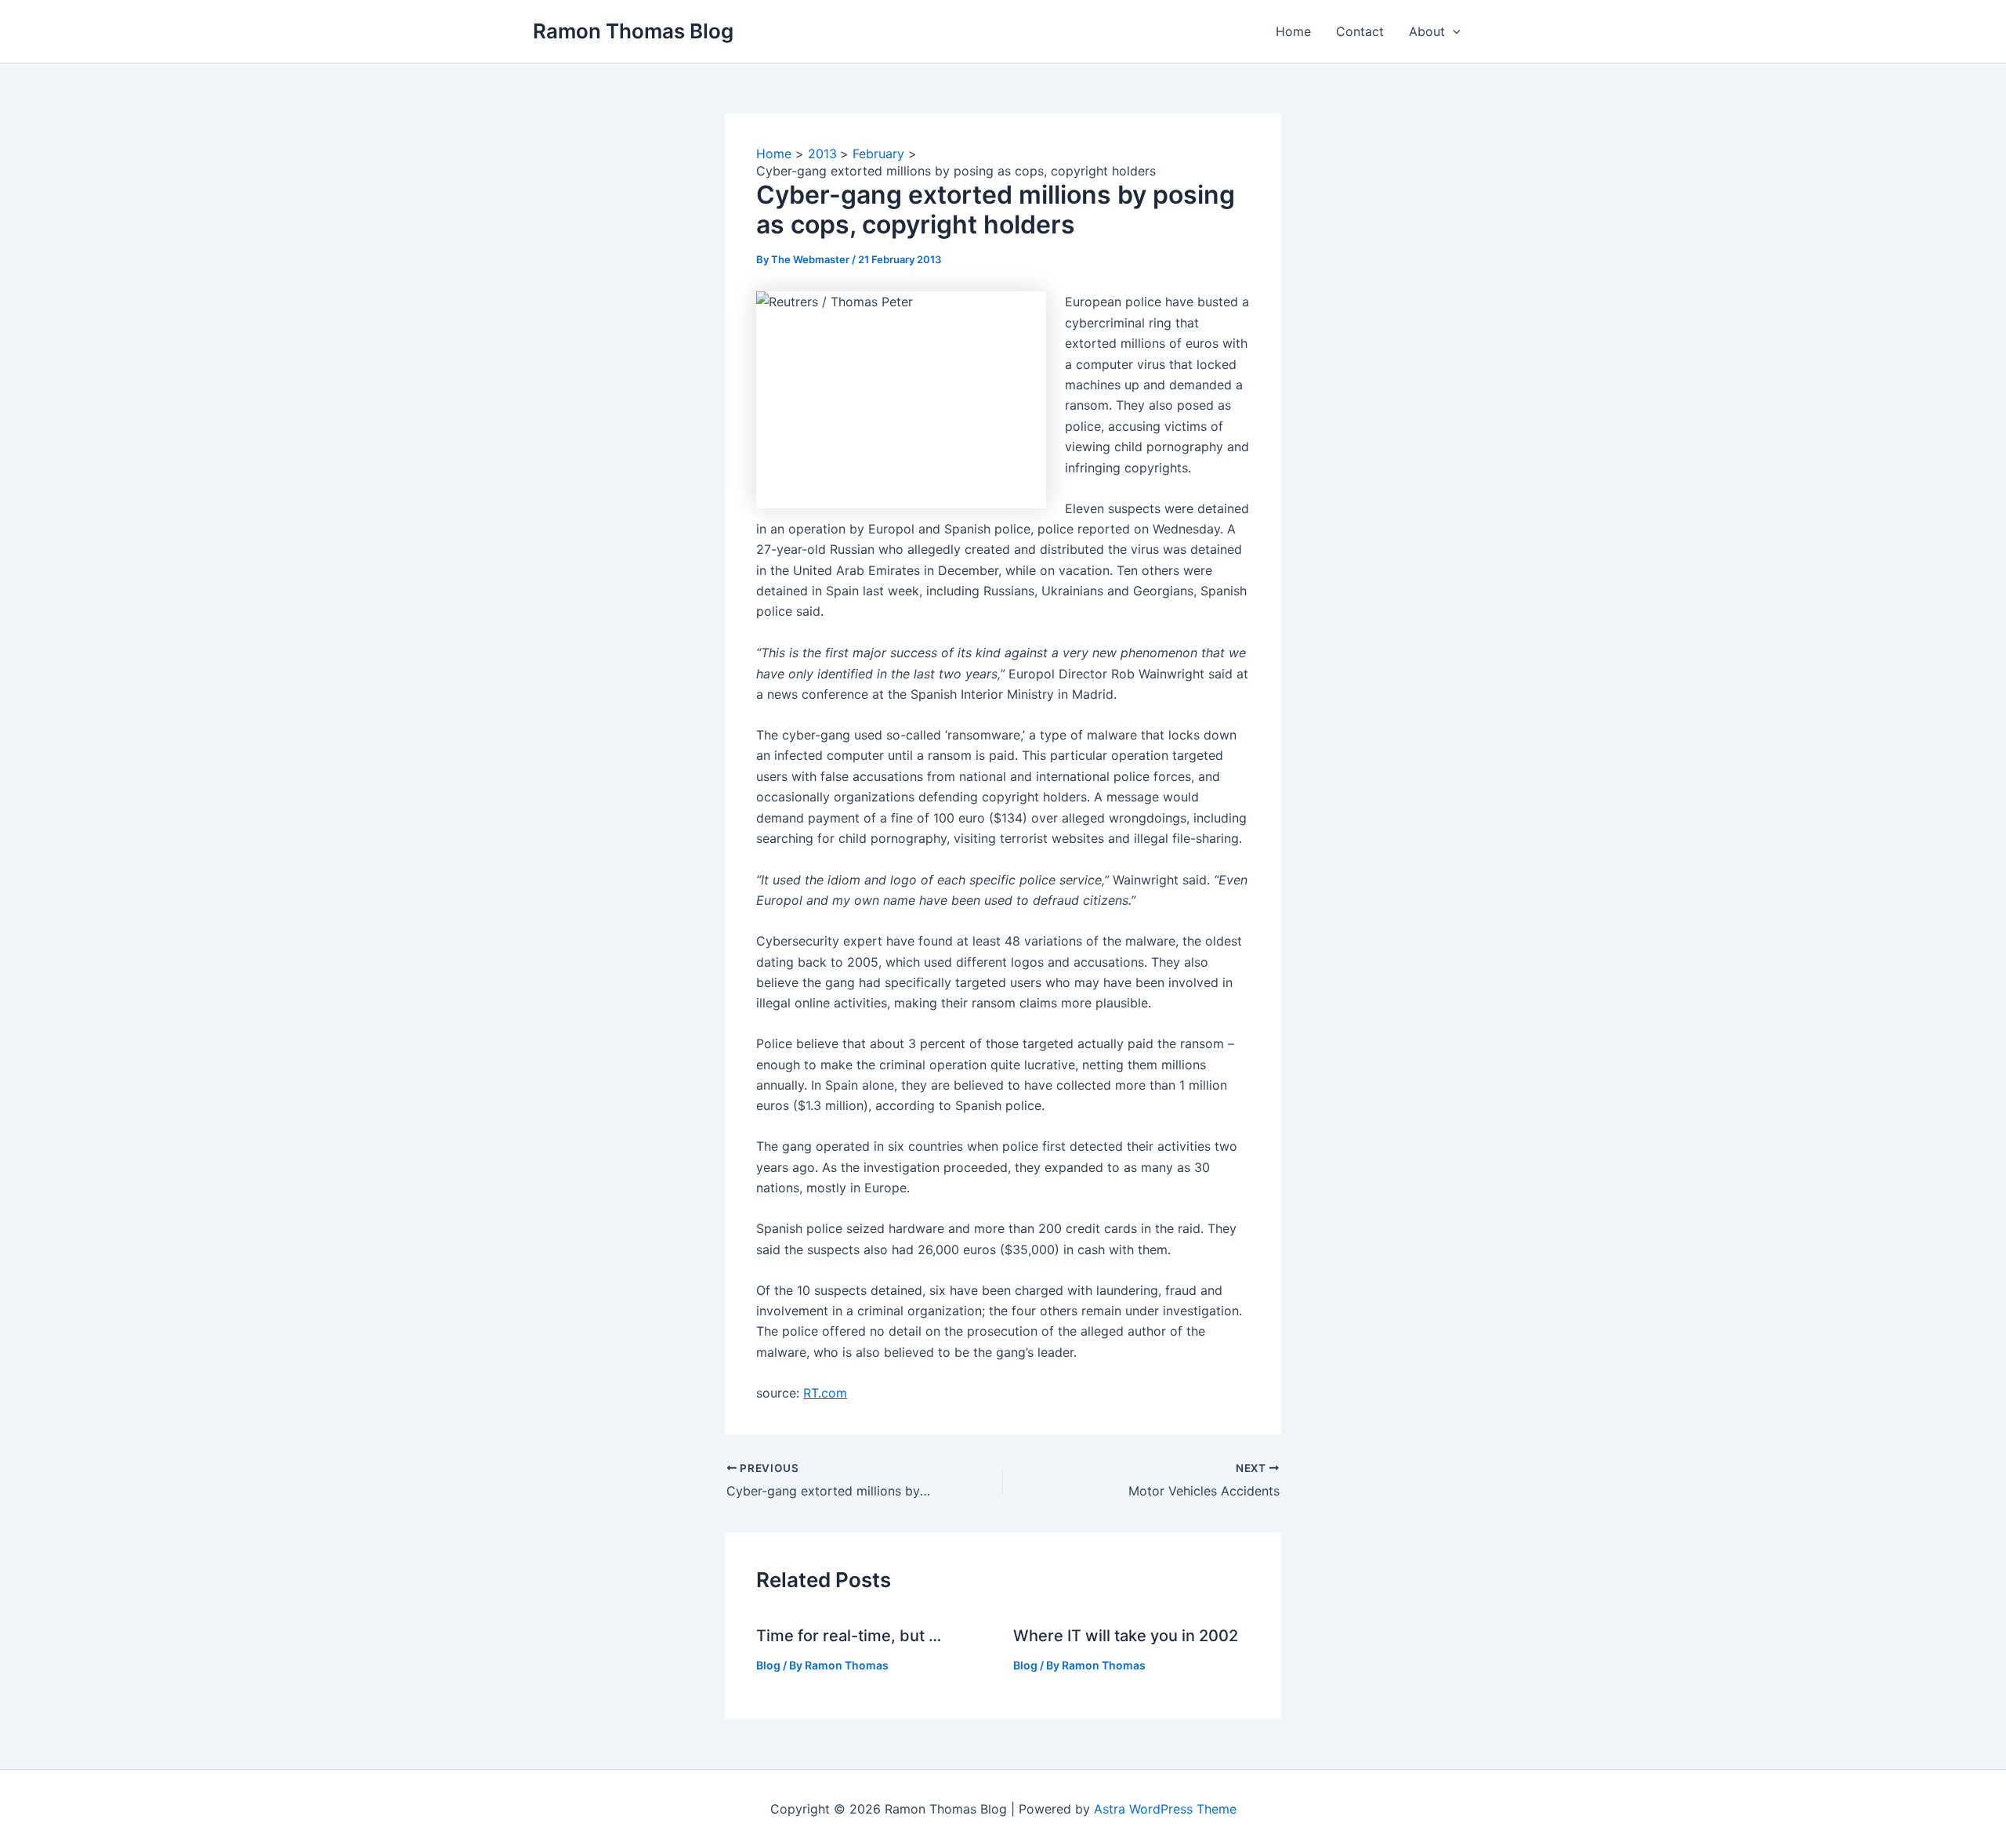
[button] (1453, 31)
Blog (768, 1665)
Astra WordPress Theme (1165, 1809)
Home (1293, 31)
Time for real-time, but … (849, 1636)
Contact (1360, 31)
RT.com (825, 1393)
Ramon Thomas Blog (633, 31)
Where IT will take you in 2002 (1126, 1636)
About (1427, 31)
